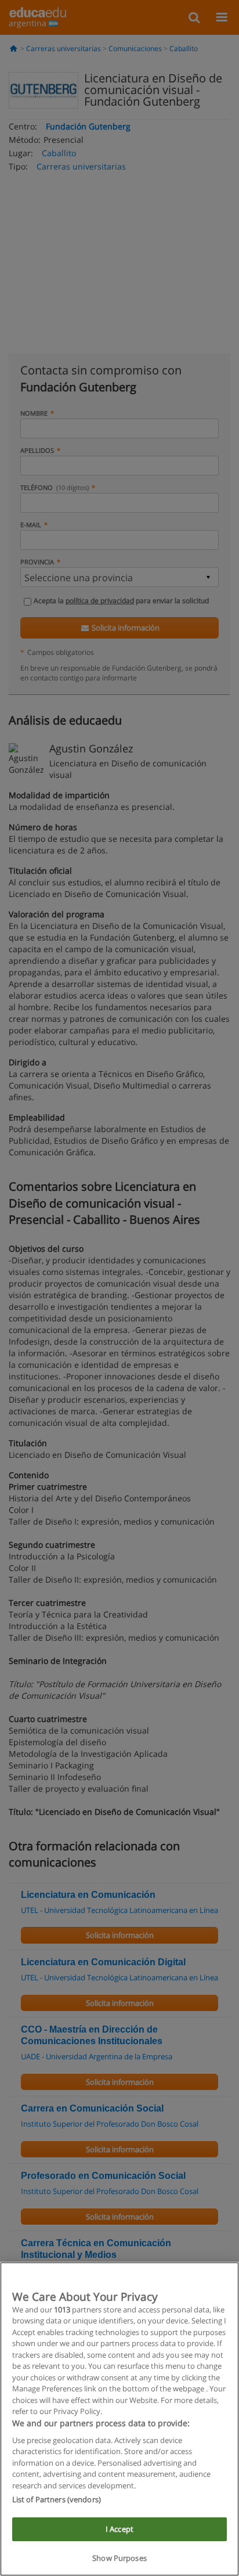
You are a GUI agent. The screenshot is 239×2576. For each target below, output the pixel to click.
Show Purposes (119, 2558)
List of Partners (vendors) (57, 2499)
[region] (119, 2419)
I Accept (119, 2529)
